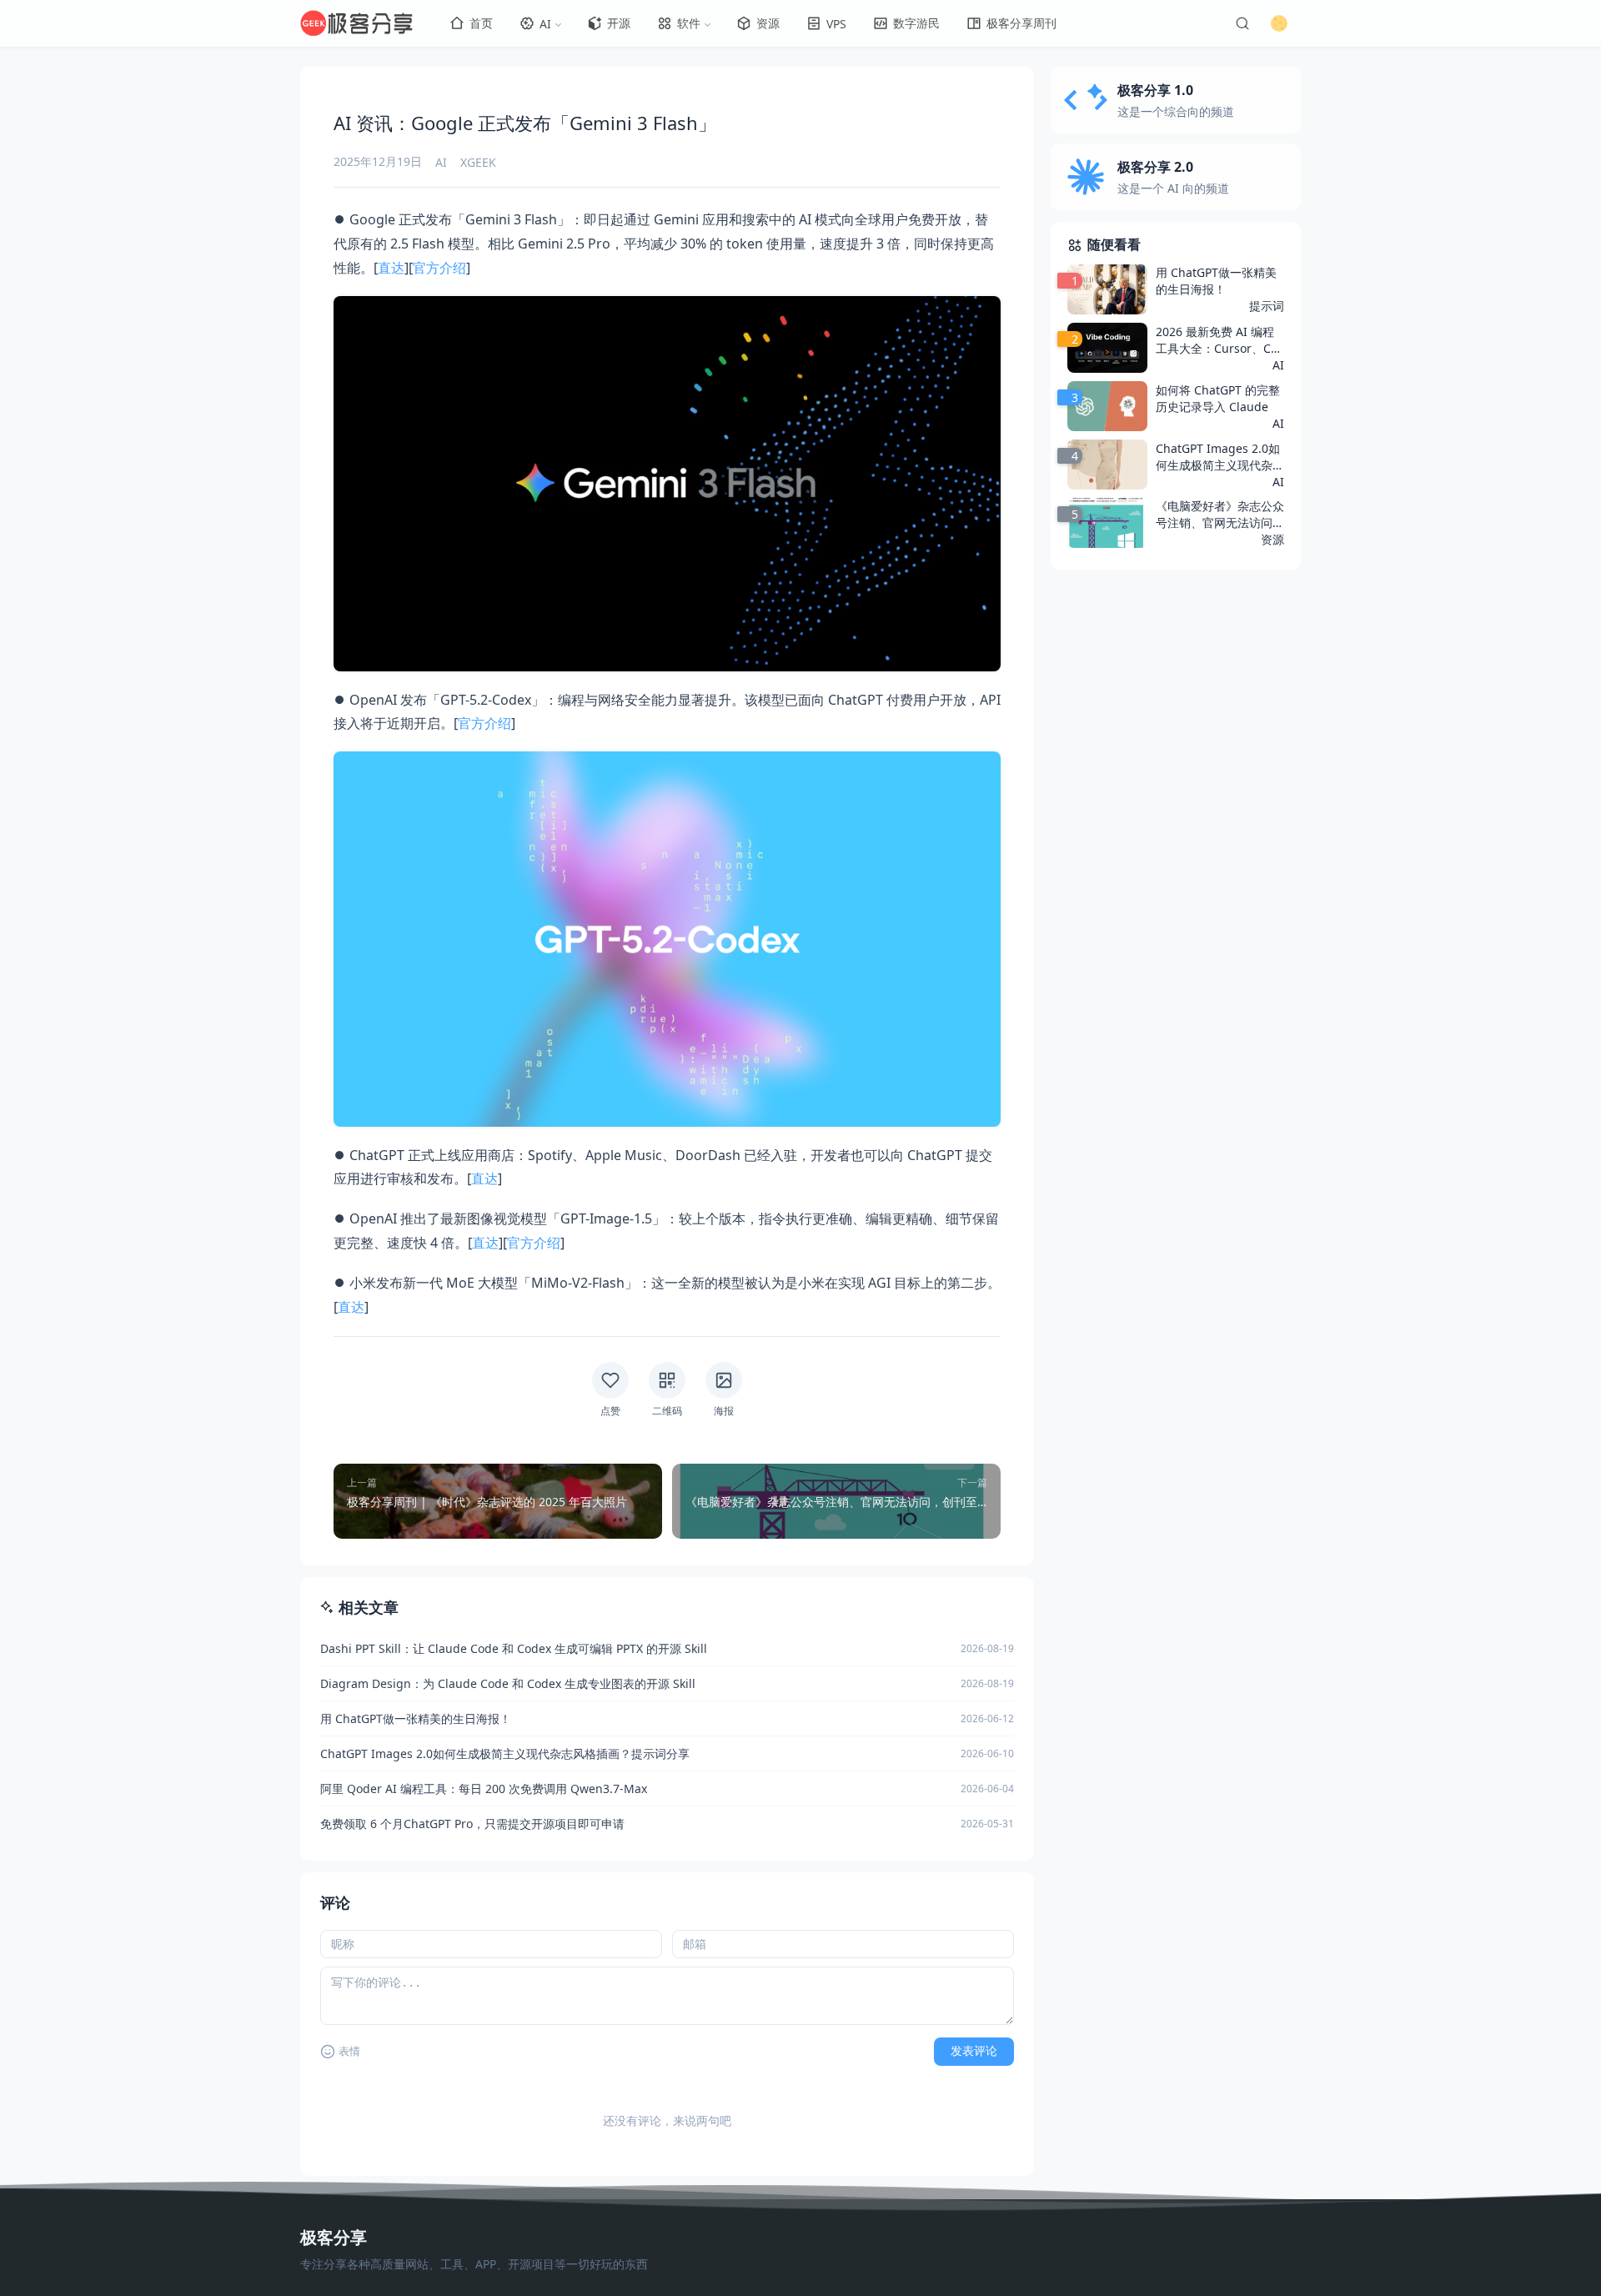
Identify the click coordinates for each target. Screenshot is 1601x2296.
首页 (481, 23)
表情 (349, 2051)
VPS (836, 24)
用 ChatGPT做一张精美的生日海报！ (1216, 281)
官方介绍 (439, 268)
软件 (689, 23)
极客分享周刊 (1021, 23)
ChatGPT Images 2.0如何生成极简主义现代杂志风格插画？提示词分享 (1220, 457)
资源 (768, 23)
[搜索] (1242, 23)
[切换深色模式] (1279, 23)
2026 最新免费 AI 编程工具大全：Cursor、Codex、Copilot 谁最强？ (1217, 340)
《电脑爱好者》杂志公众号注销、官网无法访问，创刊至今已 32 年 (1220, 515)
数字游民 (916, 23)
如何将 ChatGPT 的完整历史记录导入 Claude (1218, 398)
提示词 (1267, 306)
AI (545, 24)
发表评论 (974, 2051)
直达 (391, 268)
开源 (619, 23)
